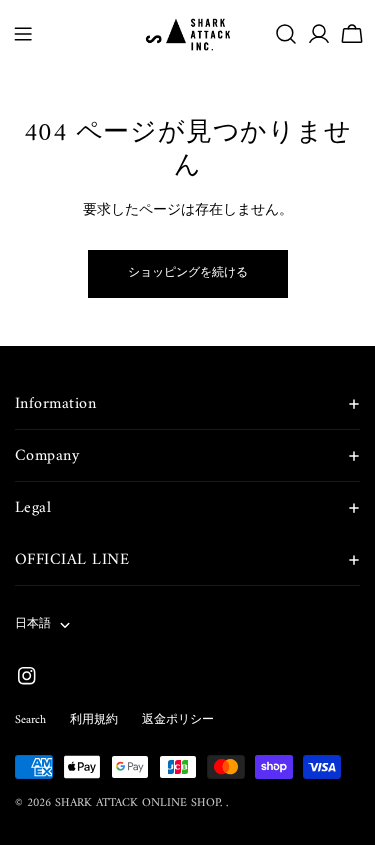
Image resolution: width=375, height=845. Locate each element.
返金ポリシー (178, 720)
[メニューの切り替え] (23, 34)
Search (30, 720)
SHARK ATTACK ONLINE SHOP (137, 803)
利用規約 (94, 720)
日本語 (33, 624)
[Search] (286, 34)
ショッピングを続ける (188, 273)
